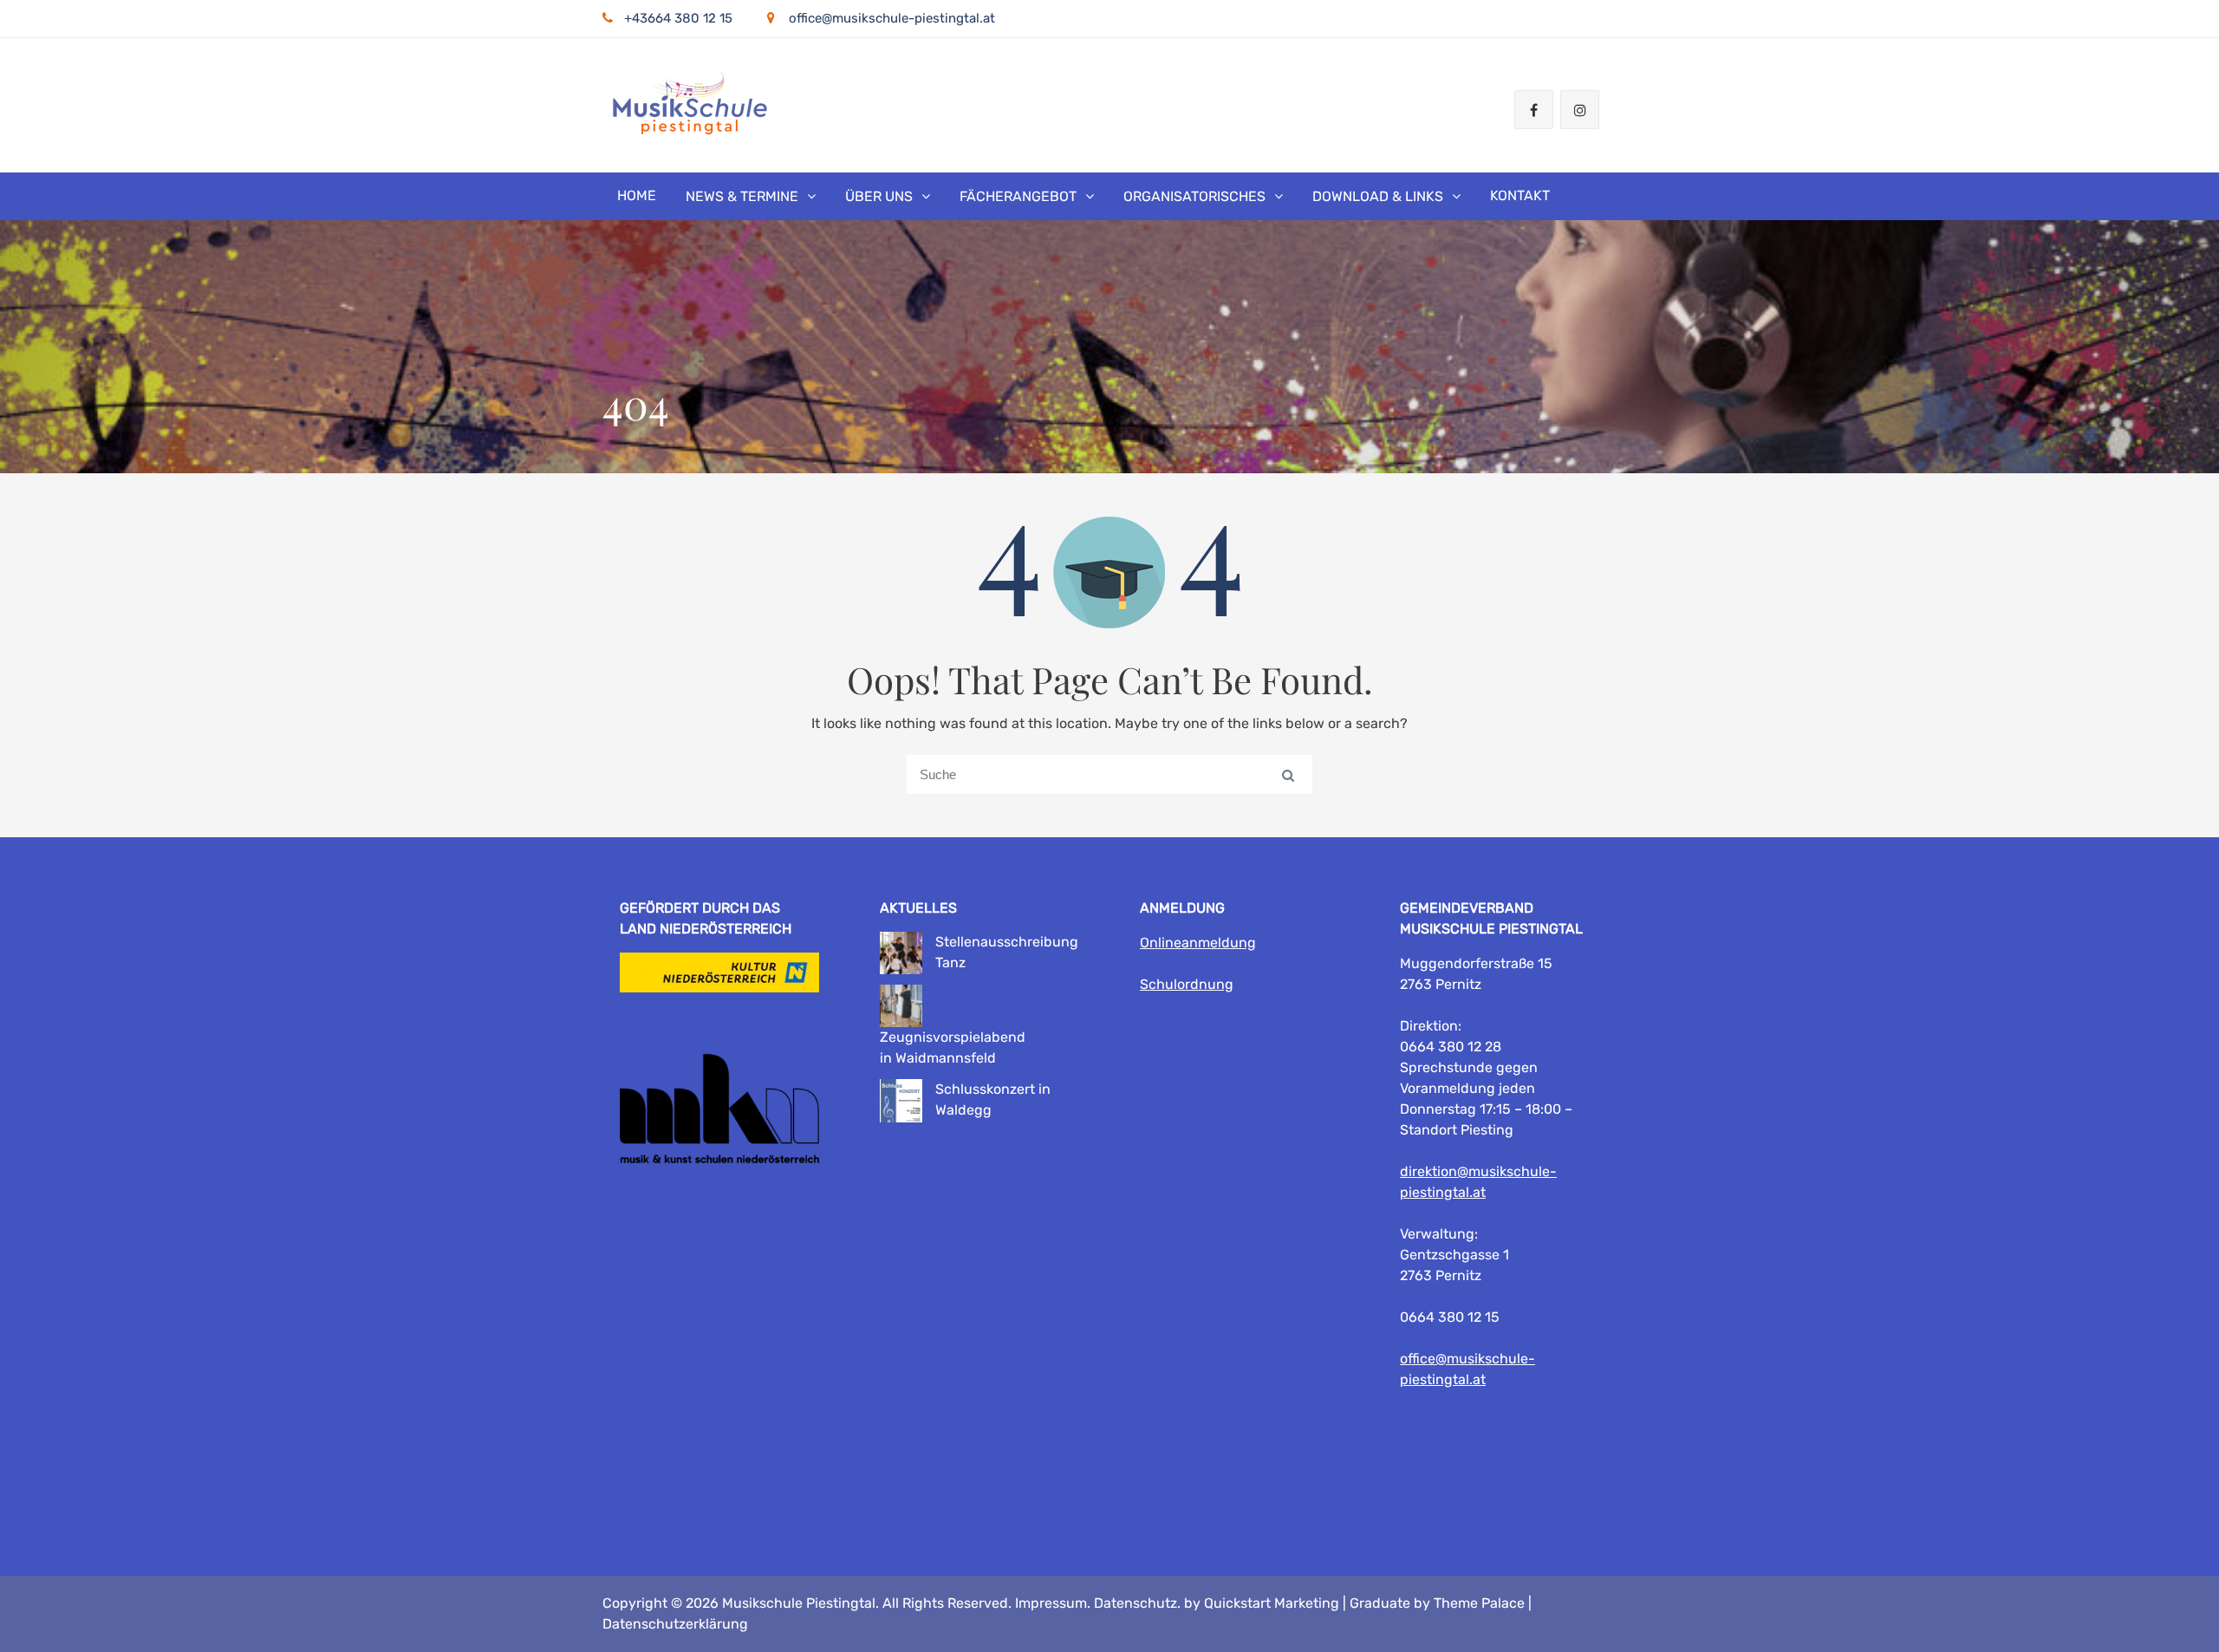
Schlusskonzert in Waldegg (993, 1099)
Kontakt (1520, 195)
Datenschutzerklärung (675, 1624)
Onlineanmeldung (1198, 943)
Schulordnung (1187, 984)
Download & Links (1378, 196)
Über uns (879, 196)
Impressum (1051, 1603)
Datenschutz (1136, 1603)
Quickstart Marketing (1272, 1603)
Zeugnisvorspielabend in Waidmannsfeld (953, 1047)
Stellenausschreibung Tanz (1007, 952)
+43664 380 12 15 (678, 18)
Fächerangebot (1018, 196)
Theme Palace (1479, 1603)
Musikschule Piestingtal (799, 1603)
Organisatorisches (1194, 196)
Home (637, 195)
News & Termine (742, 196)
